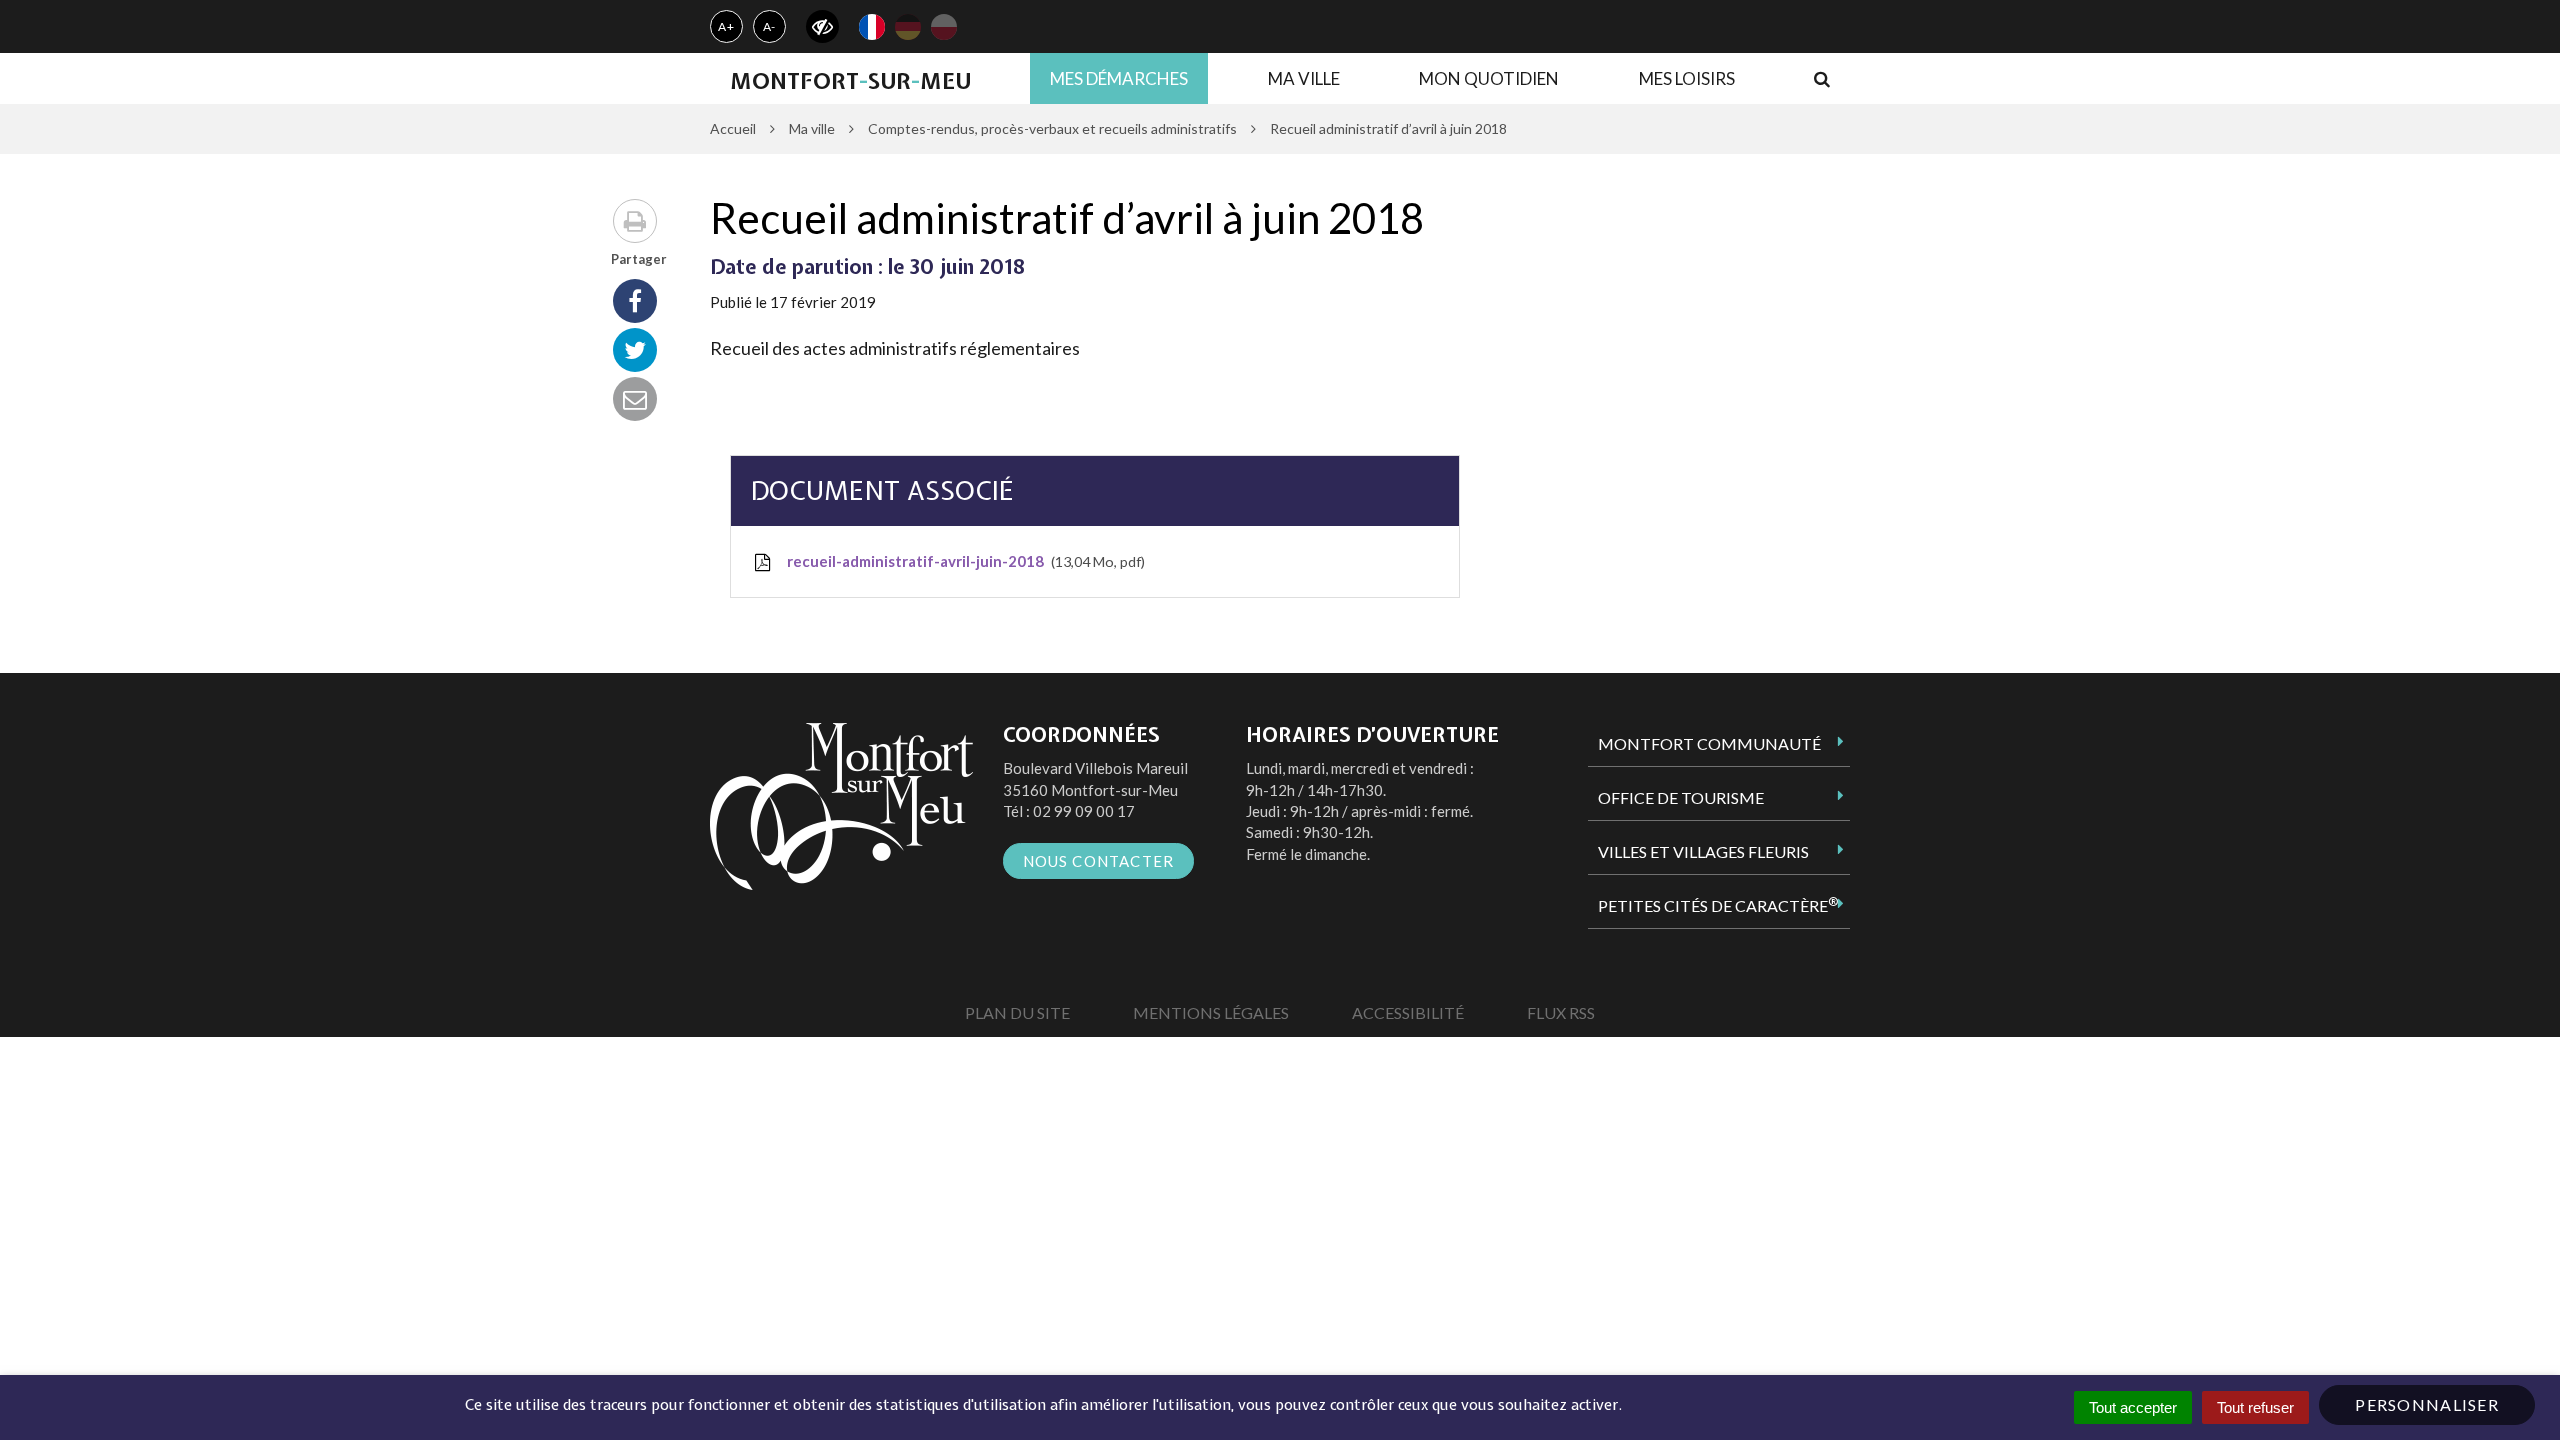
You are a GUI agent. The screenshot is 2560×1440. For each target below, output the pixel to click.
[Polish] (944, 27)
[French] (872, 27)
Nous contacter (1099, 861)
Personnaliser (2427, 1404)
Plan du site (1017, 1012)
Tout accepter (2133, 1407)
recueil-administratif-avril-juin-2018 (962, 561)
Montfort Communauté (1709, 743)
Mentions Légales (1211, 1012)
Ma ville (1304, 78)
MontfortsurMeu (850, 81)
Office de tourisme (1681, 797)
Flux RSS (1561, 1012)
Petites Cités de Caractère (1718, 905)
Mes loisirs (1687, 78)
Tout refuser (2255, 1407)
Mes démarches (1119, 78)
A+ (726, 26)
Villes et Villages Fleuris (1703, 851)
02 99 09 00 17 (1084, 811)
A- (770, 26)
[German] (908, 27)
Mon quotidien (1489, 78)
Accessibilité (1408, 1012)
